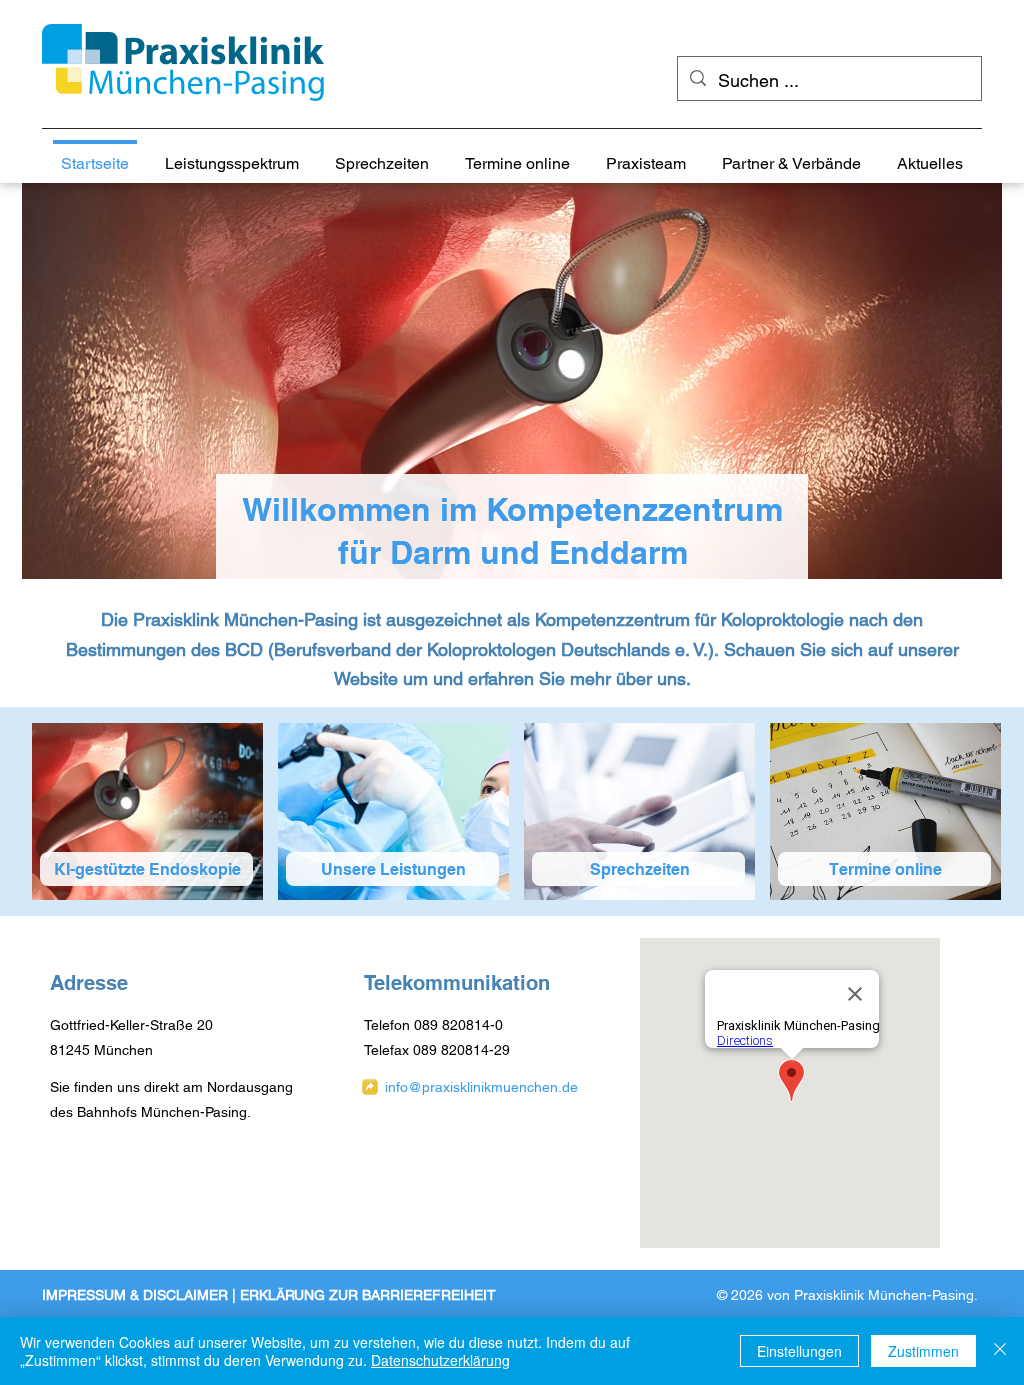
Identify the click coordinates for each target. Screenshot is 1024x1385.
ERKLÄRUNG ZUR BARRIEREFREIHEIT (368, 1295)
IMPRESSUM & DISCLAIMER (135, 1295)
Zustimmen (923, 1351)
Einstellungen (799, 1351)
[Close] (1000, 1351)
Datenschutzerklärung (440, 1360)
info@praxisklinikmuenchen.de (481, 1087)
